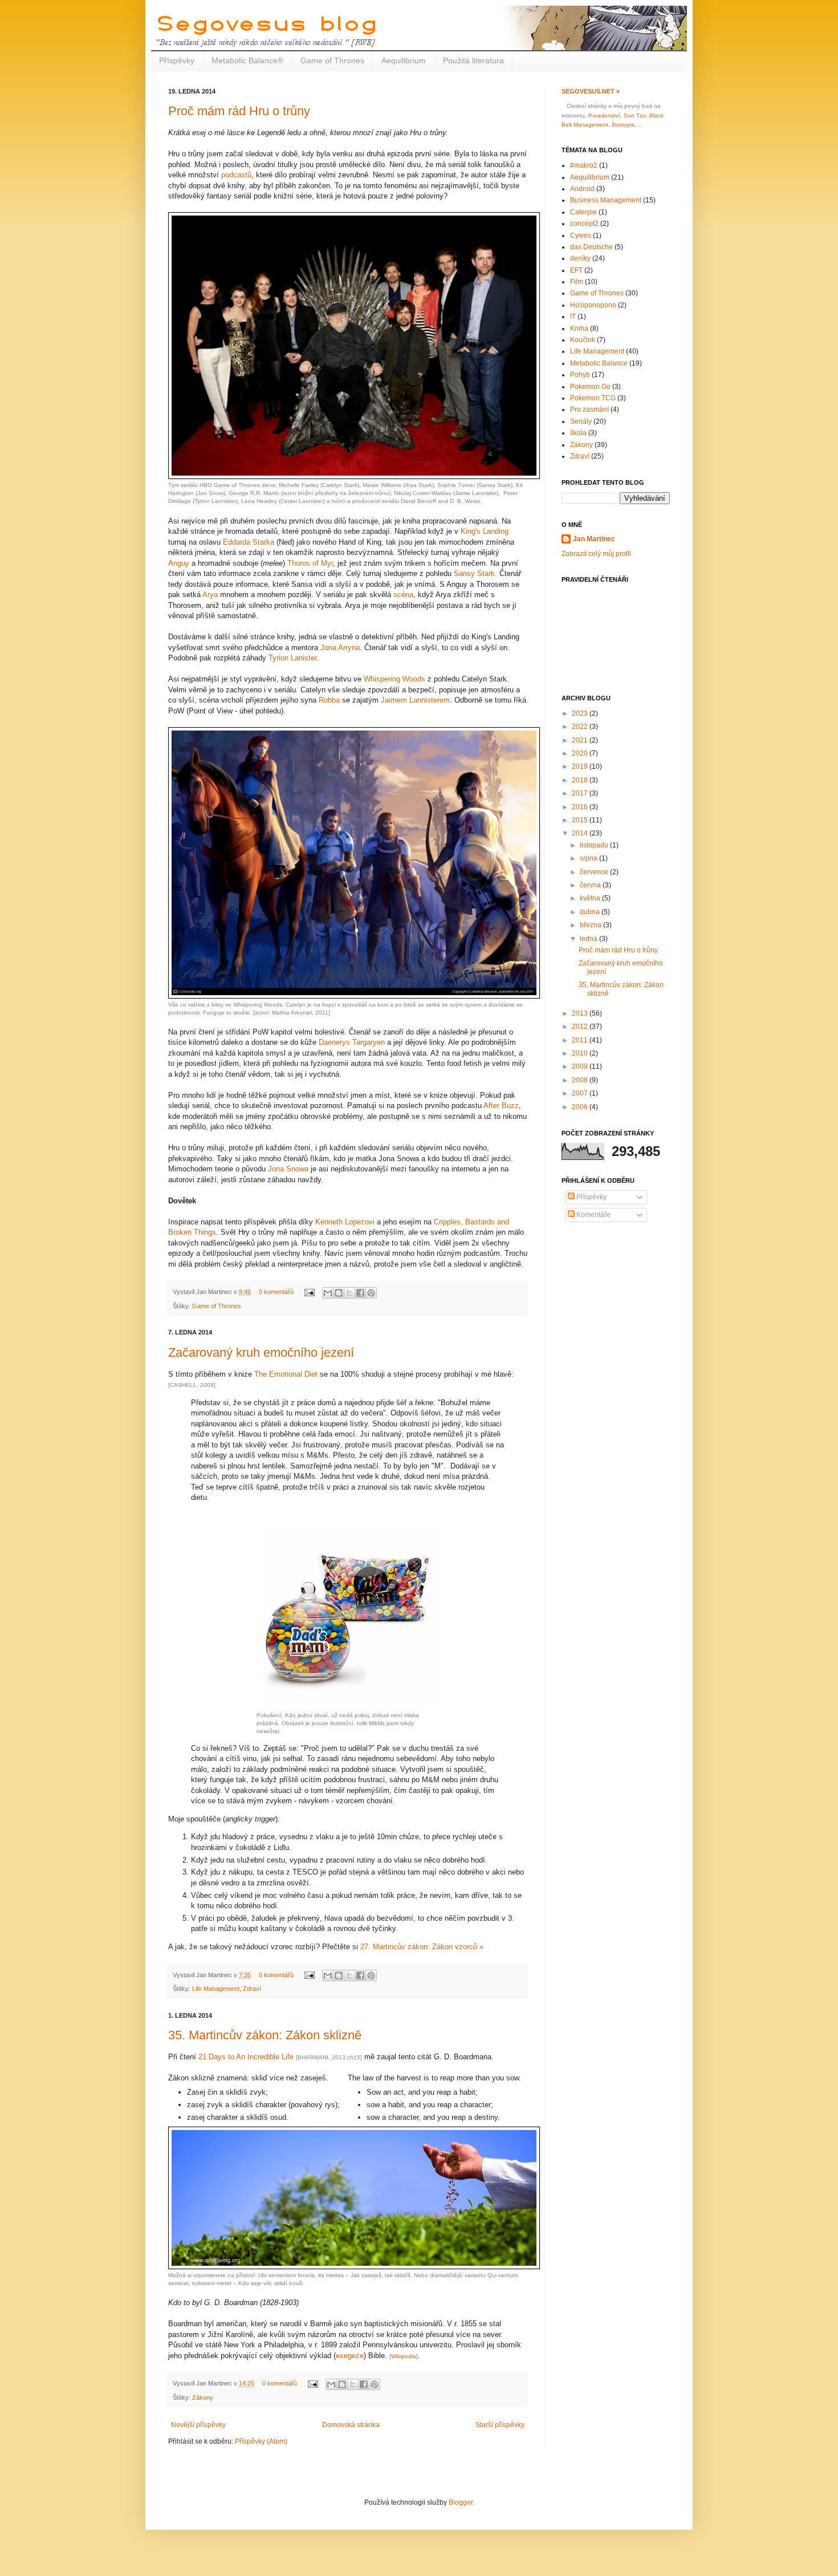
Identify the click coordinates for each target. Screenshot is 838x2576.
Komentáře (593, 1215)
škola (578, 433)
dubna (591, 912)
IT (573, 317)
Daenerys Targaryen (352, 1042)
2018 (581, 780)
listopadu (595, 845)
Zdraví (252, 1989)
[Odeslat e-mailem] (328, 1293)
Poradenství (604, 115)
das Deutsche (591, 247)
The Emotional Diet (286, 1374)
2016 (581, 807)
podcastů (236, 175)
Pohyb (580, 375)
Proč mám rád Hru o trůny (239, 111)
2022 (581, 727)
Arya (210, 595)
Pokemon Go (590, 387)
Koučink (583, 340)
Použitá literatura (473, 60)
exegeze (350, 2356)
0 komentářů (276, 1292)
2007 (581, 1093)
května (591, 898)
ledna (589, 939)
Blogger (461, 2502)
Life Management (216, 1989)
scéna (403, 595)
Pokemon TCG (593, 398)
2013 (581, 1013)
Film (577, 282)
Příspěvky (177, 60)
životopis (623, 125)
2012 (581, 1027)
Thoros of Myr (310, 563)
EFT (576, 270)
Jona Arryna (340, 648)
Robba (329, 700)
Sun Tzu (635, 115)
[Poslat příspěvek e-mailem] (309, 1292)
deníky (580, 258)
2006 (581, 1107)
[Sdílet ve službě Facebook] (360, 1293)
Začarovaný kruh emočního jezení (261, 1352)
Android (582, 189)
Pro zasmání (589, 409)
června (591, 885)
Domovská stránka (351, 2425)
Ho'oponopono (593, 305)
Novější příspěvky (198, 2425)
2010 (581, 1053)
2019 (581, 766)
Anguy (179, 563)
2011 (581, 1040)
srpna (589, 858)
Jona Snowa (288, 1169)
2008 (581, 1080)
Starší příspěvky (500, 2425)
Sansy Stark (474, 573)
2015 (581, 820)
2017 (581, 793)
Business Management (606, 200)
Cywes (581, 236)
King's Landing (485, 531)
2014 (581, 833)
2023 (581, 713)
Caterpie (583, 212)
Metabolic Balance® (247, 60)
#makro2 (584, 165)
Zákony (203, 2397)
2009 (581, 1066)
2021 (581, 740)
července (595, 872)
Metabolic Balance (599, 363)
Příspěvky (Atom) (261, 2441)
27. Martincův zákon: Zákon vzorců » (422, 1947)
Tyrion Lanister (292, 658)
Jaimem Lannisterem (415, 700)
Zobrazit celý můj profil (596, 554)
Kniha (579, 328)
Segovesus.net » (591, 91)
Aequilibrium (404, 60)
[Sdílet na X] (349, 1293)
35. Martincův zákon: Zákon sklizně (265, 2035)
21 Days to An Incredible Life (246, 2057)
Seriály (581, 421)
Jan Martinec (594, 539)
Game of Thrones (332, 60)
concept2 (584, 224)
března (591, 925)
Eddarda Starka (249, 542)
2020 (581, 753)
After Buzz (501, 1106)
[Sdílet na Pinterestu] (371, 1293)
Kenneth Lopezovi (345, 1222)
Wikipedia (404, 2356)
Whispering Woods (394, 679)
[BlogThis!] (339, 1293)
